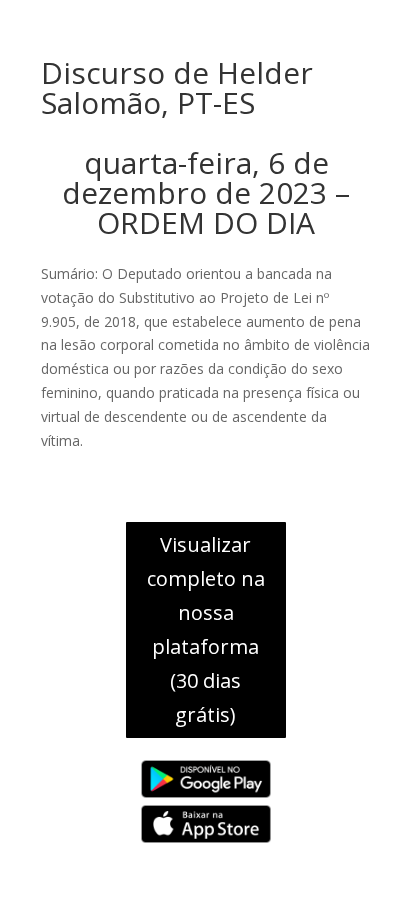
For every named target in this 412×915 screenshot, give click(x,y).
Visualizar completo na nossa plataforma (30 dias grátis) (206, 629)
